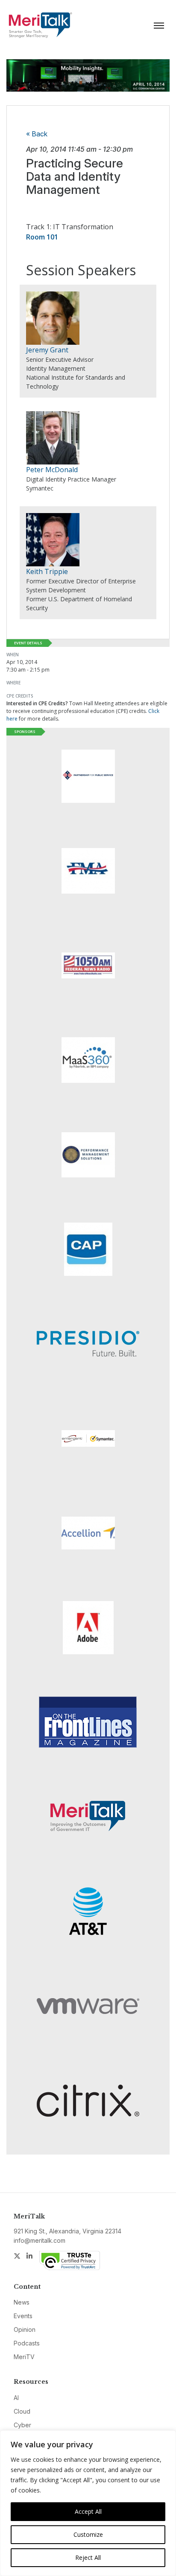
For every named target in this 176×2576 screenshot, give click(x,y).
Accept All (88, 2511)
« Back (37, 134)
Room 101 (42, 237)
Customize (88, 2534)
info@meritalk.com (40, 2240)
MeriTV (24, 2357)
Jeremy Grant (47, 350)
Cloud (22, 2411)
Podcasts (27, 2343)
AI (16, 2398)
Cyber (22, 2425)
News (22, 2302)
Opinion (25, 2329)
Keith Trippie (47, 571)
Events (23, 2316)
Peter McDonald (52, 470)
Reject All (88, 2557)
